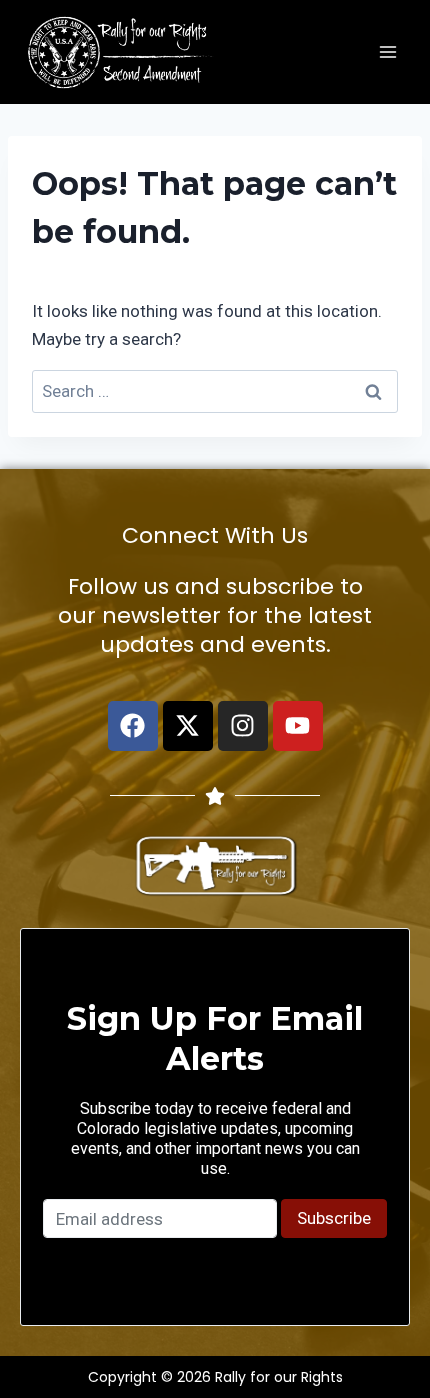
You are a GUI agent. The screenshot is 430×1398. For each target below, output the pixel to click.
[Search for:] (215, 391)
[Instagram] (243, 726)
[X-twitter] (188, 726)
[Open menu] (387, 51)
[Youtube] (298, 726)
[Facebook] (133, 726)
